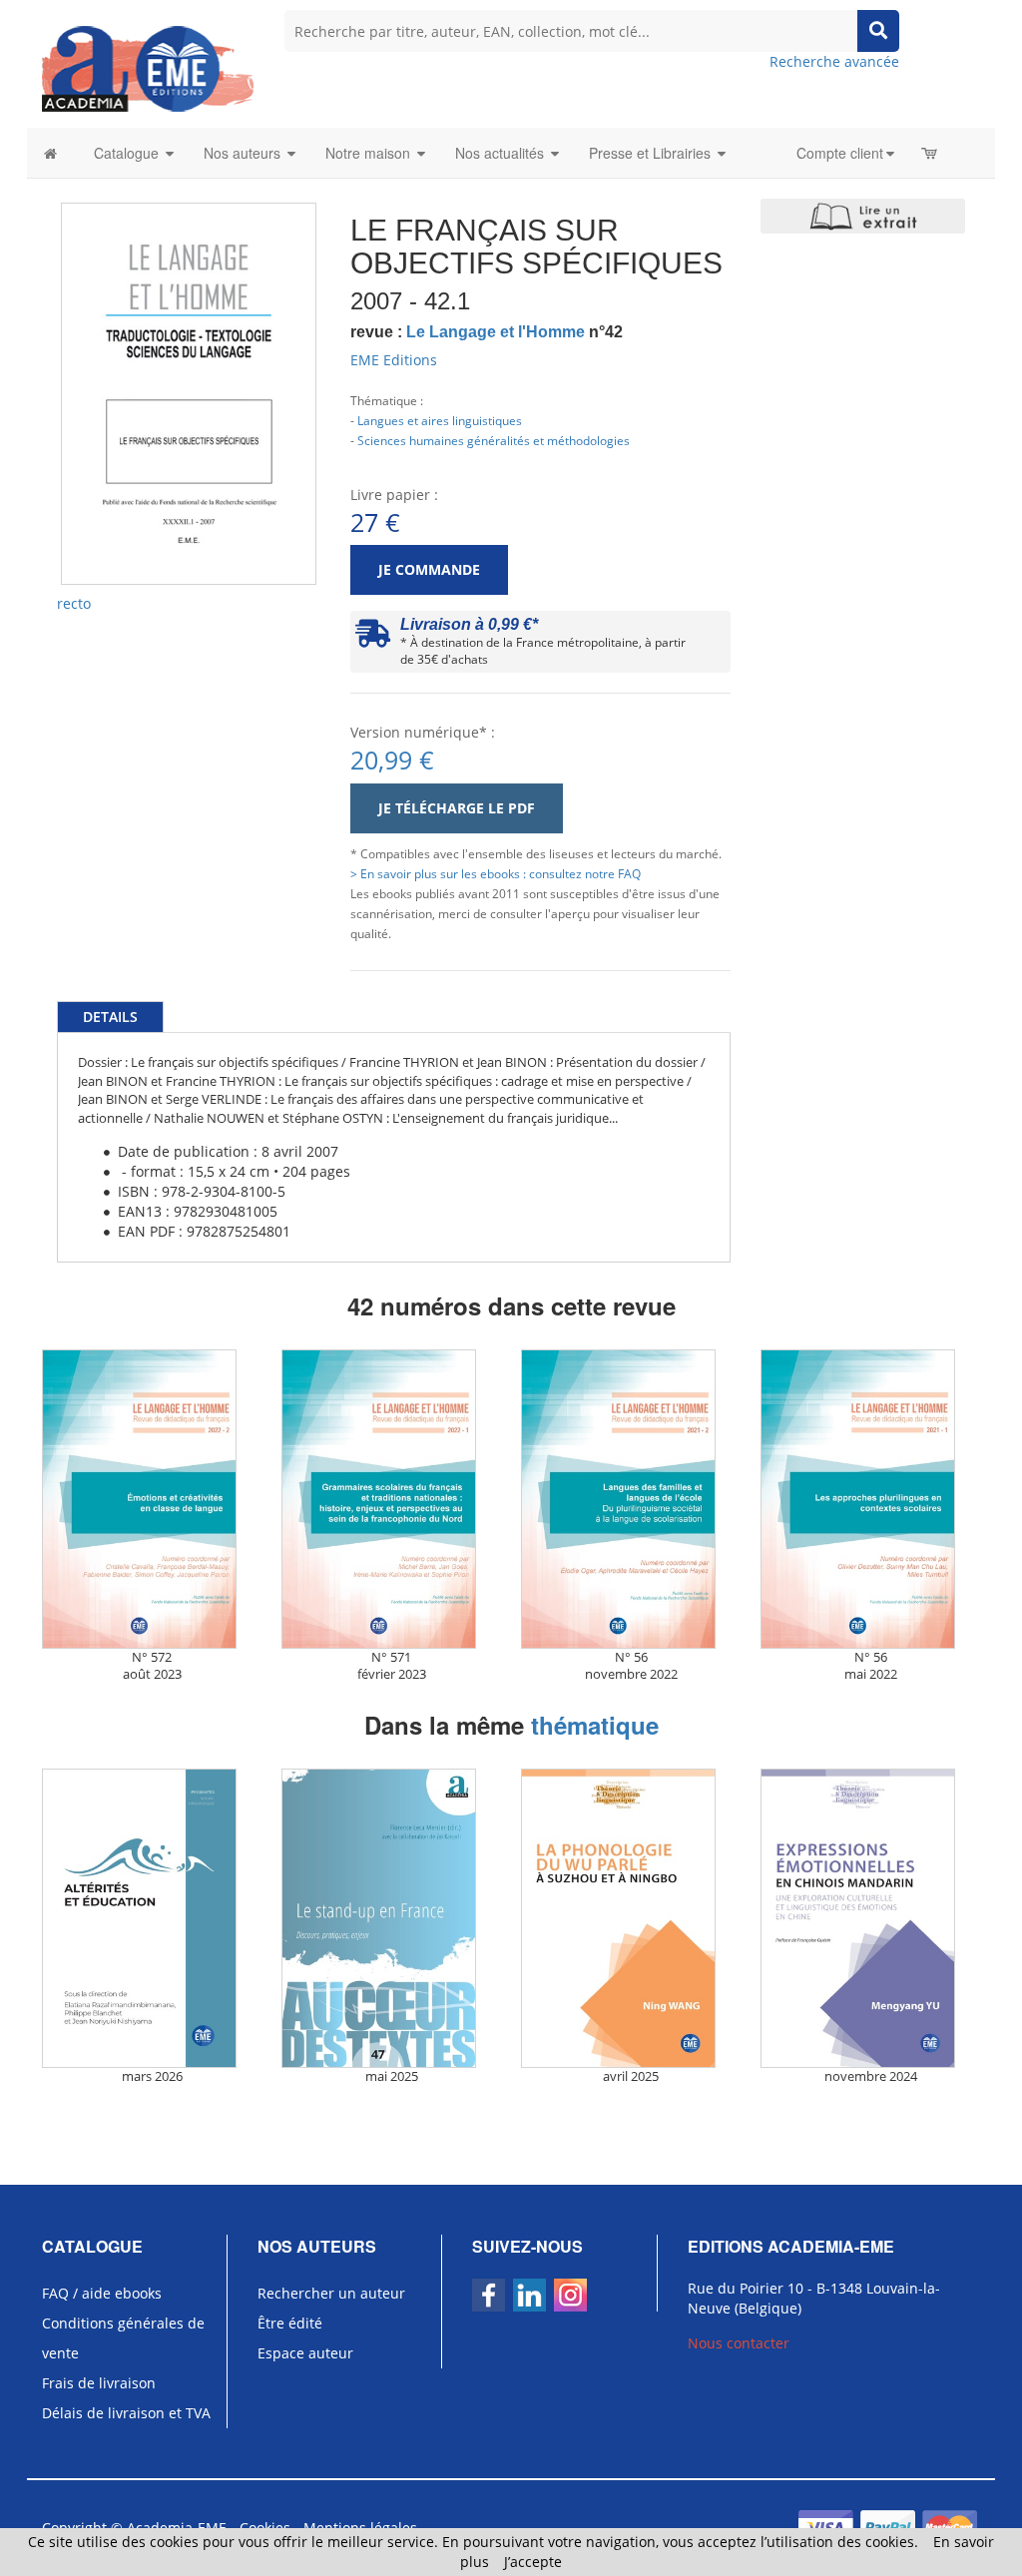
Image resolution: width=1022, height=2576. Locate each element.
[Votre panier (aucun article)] (931, 153)
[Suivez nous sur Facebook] (489, 2295)
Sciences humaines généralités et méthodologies (494, 440)
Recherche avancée (834, 61)
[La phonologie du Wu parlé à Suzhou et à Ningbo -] (631, 1918)
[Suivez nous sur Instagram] (570, 2295)
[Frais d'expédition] (373, 638)
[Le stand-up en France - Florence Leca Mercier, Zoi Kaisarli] (391, 1918)
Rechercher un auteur (331, 2293)
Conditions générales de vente (123, 2338)
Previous (31, 321)
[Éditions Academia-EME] (148, 67)
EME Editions (394, 360)
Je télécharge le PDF (457, 808)
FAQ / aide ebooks (102, 2293)
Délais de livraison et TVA (126, 2413)
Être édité (290, 2323)
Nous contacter (739, 2343)
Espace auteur (305, 2353)
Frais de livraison (99, 2383)
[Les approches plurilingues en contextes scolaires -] (870, 1499)
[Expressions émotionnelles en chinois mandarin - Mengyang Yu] (870, 1918)
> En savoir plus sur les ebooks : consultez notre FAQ (496, 873)
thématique (595, 1725)
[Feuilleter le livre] (863, 216)
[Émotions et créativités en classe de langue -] (152, 1499)
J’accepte (533, 2562)
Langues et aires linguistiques (440, 420)
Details (110, 1017)
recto (74, 603)
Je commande (429, 569)
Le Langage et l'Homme (496, 332)
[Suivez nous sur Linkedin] (529, 2295)
